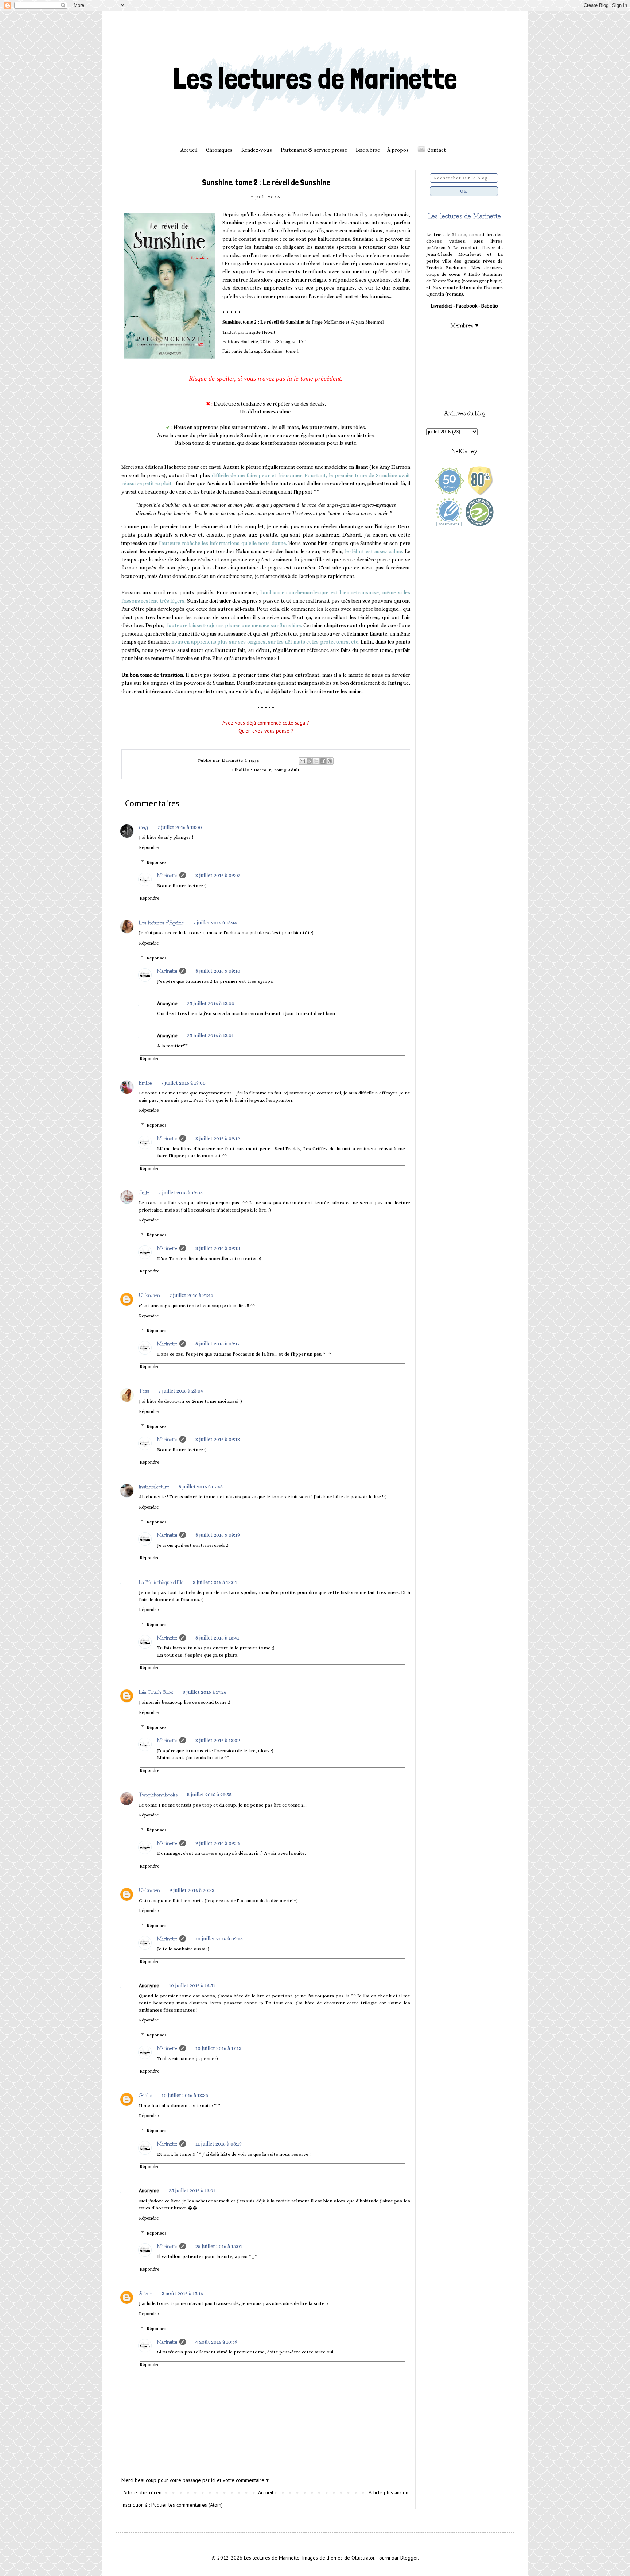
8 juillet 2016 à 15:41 (217, 1638)
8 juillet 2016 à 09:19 (218, 1535)
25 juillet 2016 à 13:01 (210, 1035)
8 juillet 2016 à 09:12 (218, 1138)
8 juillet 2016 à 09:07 (218, 875)
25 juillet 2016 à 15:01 (219, 2246)
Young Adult (287, 770)
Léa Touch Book (156, 1692)
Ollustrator (363, 2558)
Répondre (149, 847)
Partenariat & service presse (314, 150)
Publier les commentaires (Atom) (187, 2505)
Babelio (490, 306)
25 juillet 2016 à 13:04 (192, 2190)
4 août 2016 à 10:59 (216, 2342)
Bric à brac (368, 150)
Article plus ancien (388, 2492)
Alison (146, 2293)
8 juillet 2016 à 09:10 (218, 971)
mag (143, 827)
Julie (144, 1192)
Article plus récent (143, 2492)
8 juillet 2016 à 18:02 (218, 1740)
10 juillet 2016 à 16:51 (192, 1985)
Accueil (189, 150)
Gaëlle (145, 2095)
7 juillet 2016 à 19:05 (181, 1193)
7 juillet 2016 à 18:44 (215, 923)
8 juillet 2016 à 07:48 (201, 1487)
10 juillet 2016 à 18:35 (185, 2095)
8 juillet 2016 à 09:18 (218, 1439)
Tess (144, 1390)
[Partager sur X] (316, 761)
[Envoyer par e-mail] (302, 761)
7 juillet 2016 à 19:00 (183, 1083)
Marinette (167, 875)
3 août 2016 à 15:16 (182, 2293)
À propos (398, 150)
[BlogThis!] (309, 761)
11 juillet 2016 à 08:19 (219, 2144)
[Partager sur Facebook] (323, 761)
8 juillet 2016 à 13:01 (215, 1582)
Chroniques (219, 150)
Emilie (145, 1082)
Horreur (262, 770)
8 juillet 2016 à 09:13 (218, 1248)
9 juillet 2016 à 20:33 (192, 1890)
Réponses (157, 862)
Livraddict (442, 306)
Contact (437, 150)
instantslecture (154, 1486)
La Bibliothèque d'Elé (161, 1582)
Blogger (409, 2558)
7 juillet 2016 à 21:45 (191, 1295)
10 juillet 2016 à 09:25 (219, 1939)
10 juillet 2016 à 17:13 (218, 2048)
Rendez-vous (257, 150)
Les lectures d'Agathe (161, 922)
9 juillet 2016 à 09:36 (218, 1843)
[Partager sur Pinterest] (330, 761)
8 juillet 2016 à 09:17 (217, 1344)
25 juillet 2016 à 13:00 (211, 1003)
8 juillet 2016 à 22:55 (209, 1795)
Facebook (467, 306)
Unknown (149, 1295)
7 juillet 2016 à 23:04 (181, 1391)
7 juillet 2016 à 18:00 (180, 827)
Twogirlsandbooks (158, 1794)
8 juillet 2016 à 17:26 (205, 1692)
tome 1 (293, 351)
